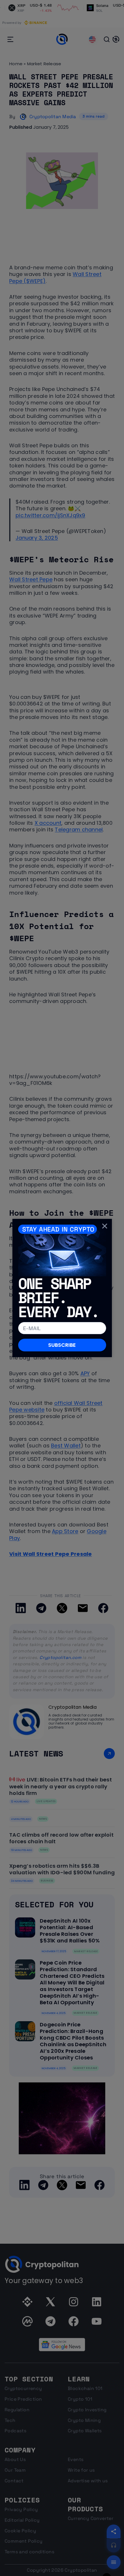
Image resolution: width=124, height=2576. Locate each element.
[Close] (105, 1226)
